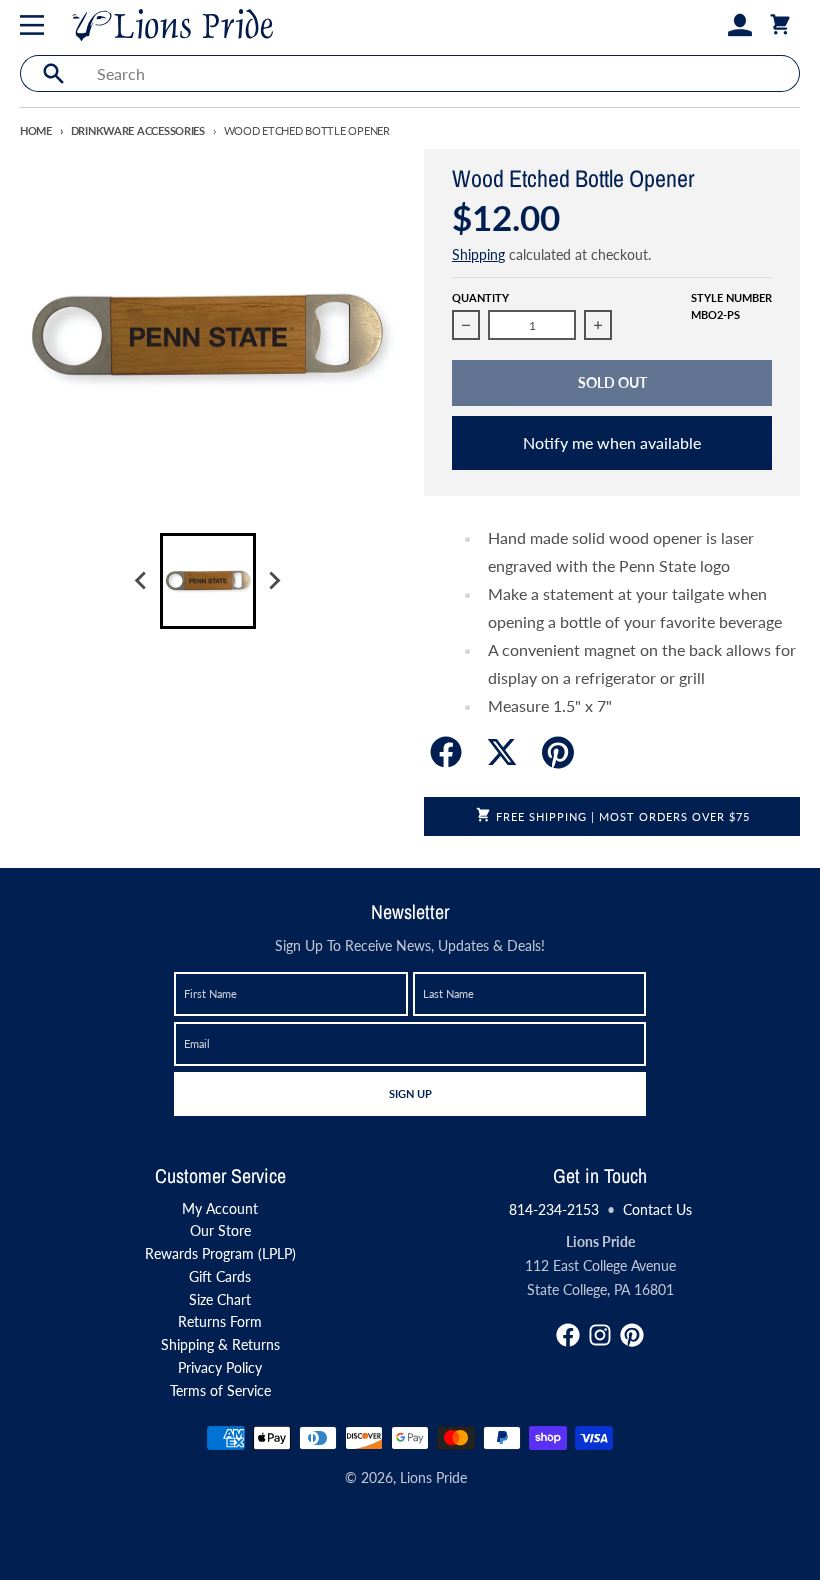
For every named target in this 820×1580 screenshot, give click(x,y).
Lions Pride (433, 1477)
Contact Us (657, 1209)
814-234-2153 (554, 1209)
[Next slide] (274, 581)
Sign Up (410, 1093)
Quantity (480, 297)
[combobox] (442, 73)
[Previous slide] (142, 581)
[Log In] (740, 25)
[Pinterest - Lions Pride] (632, 1335)
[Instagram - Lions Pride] (600, 1335)
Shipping (478, 254)
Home (36, 130)
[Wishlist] (708, 25)
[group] (208, 581)
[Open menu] (36, 25)
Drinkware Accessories (138, 130)
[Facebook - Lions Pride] (568, 1335)
